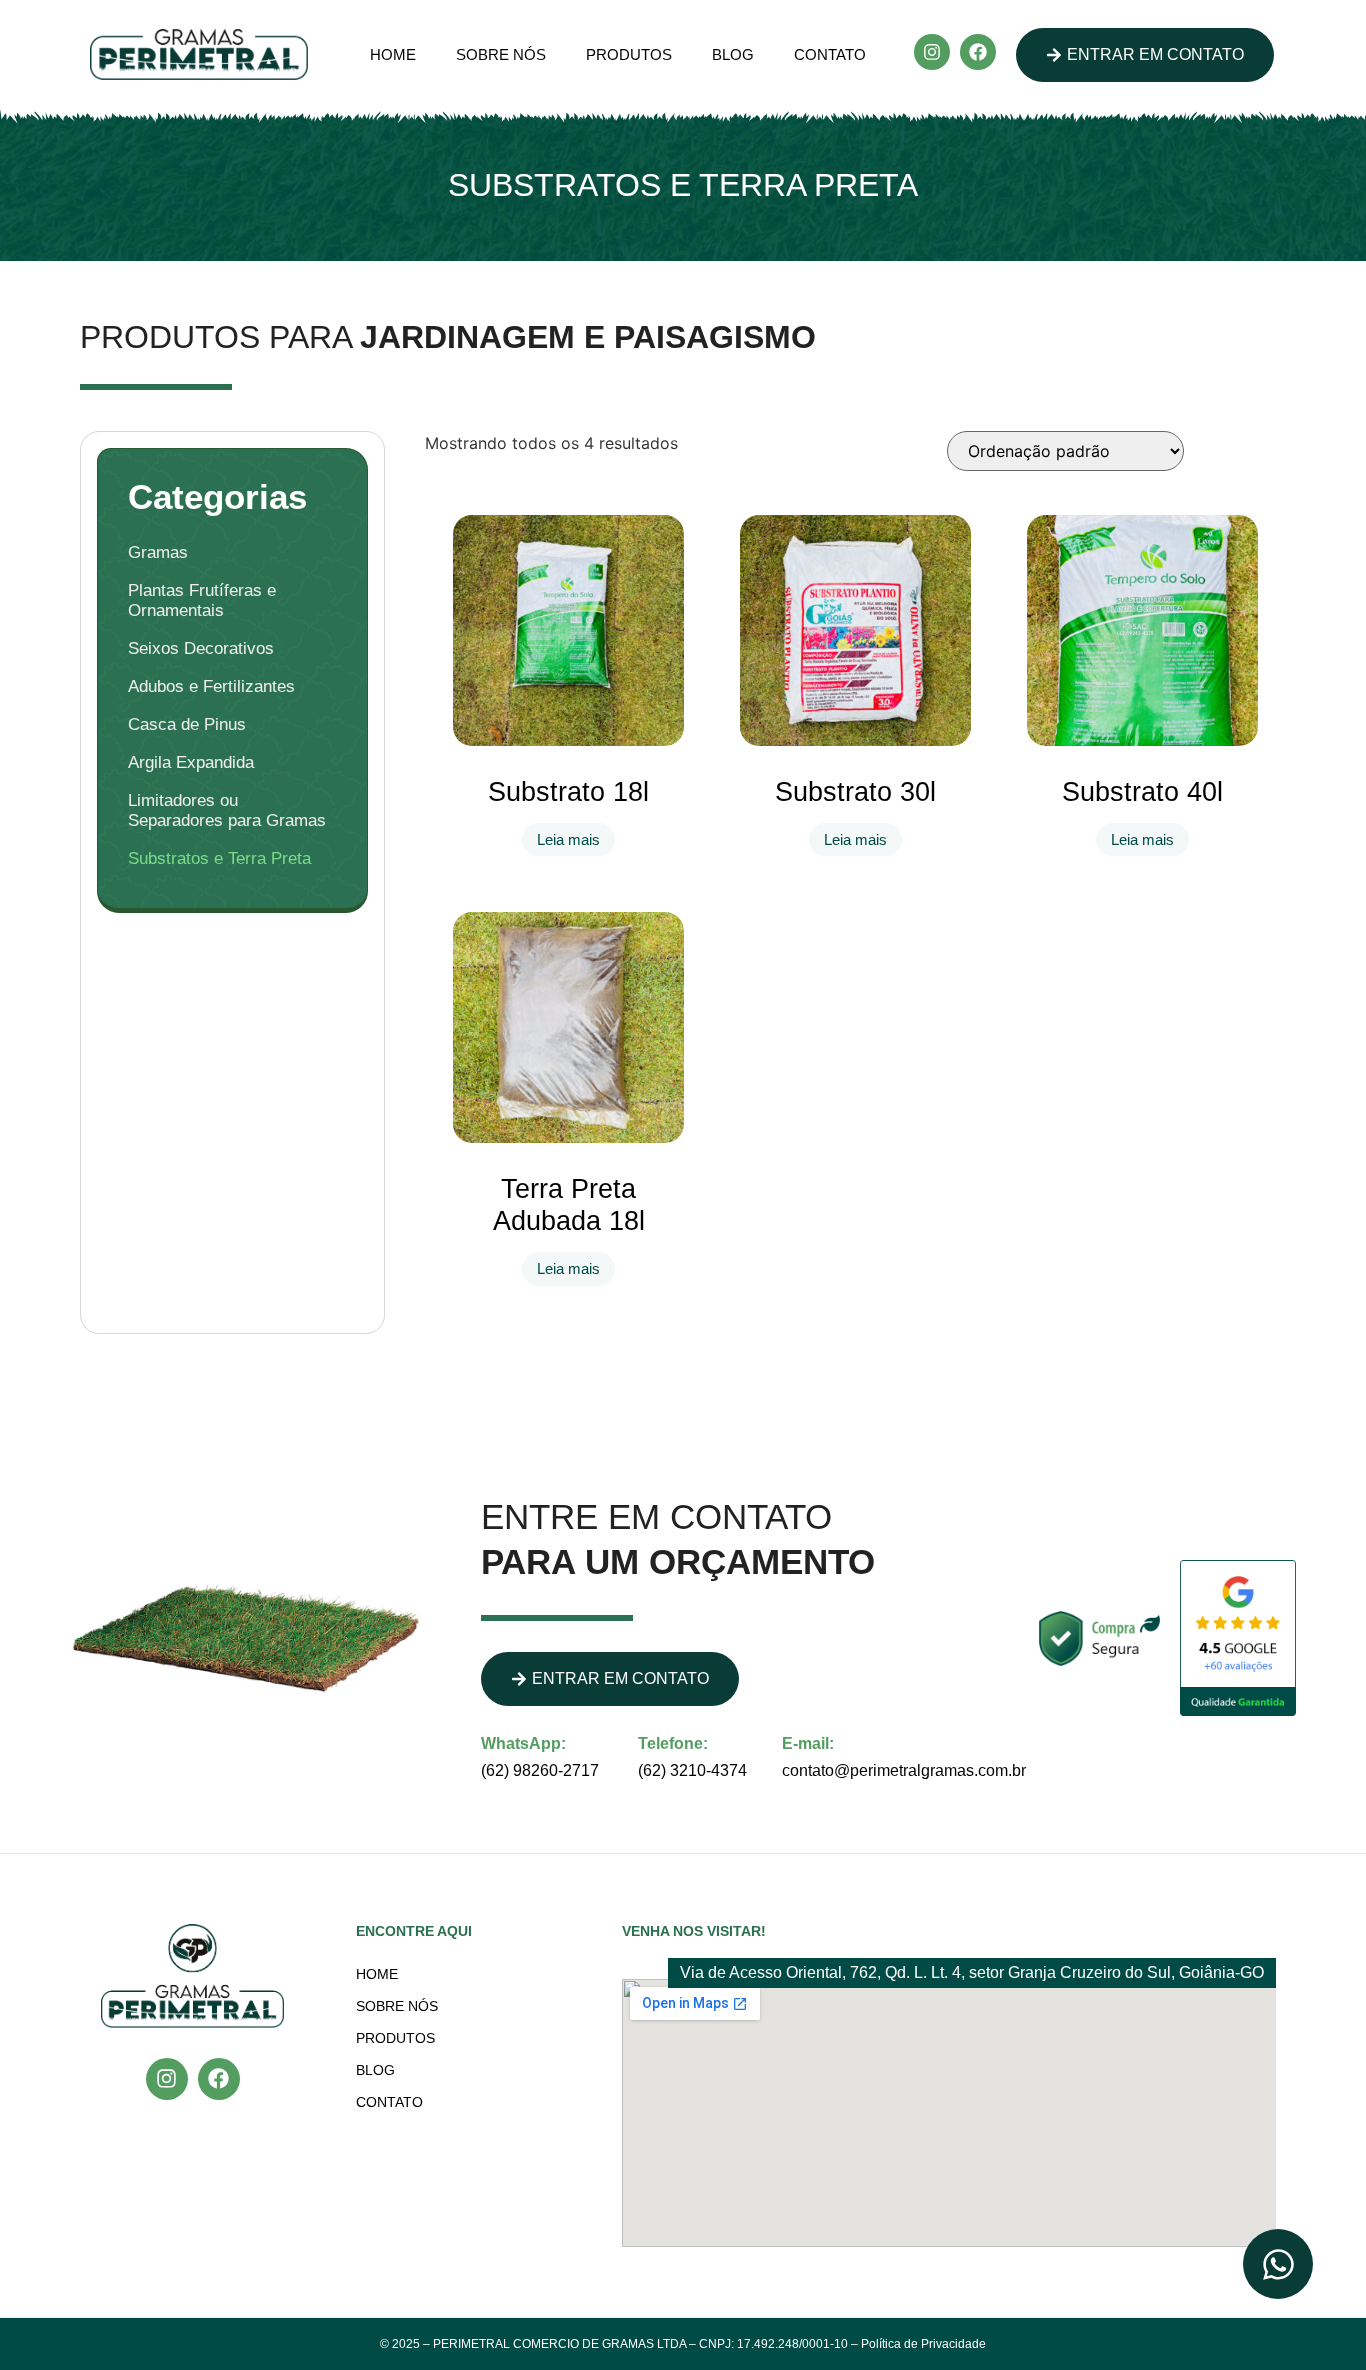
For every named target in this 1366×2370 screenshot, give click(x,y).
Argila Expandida (191, 762)
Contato (830, 54)
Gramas (158, 552)
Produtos (629, 54)
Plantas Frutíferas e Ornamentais (202, 600)
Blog (733, 54)
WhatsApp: (523, 1743)
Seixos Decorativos (201, 648)
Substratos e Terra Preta (219, 858)
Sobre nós (501, 54)
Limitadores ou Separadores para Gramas (227, 810)
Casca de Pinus (187, 724)
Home (393, 54)
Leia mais (568, 839)
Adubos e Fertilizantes (211, 686)
